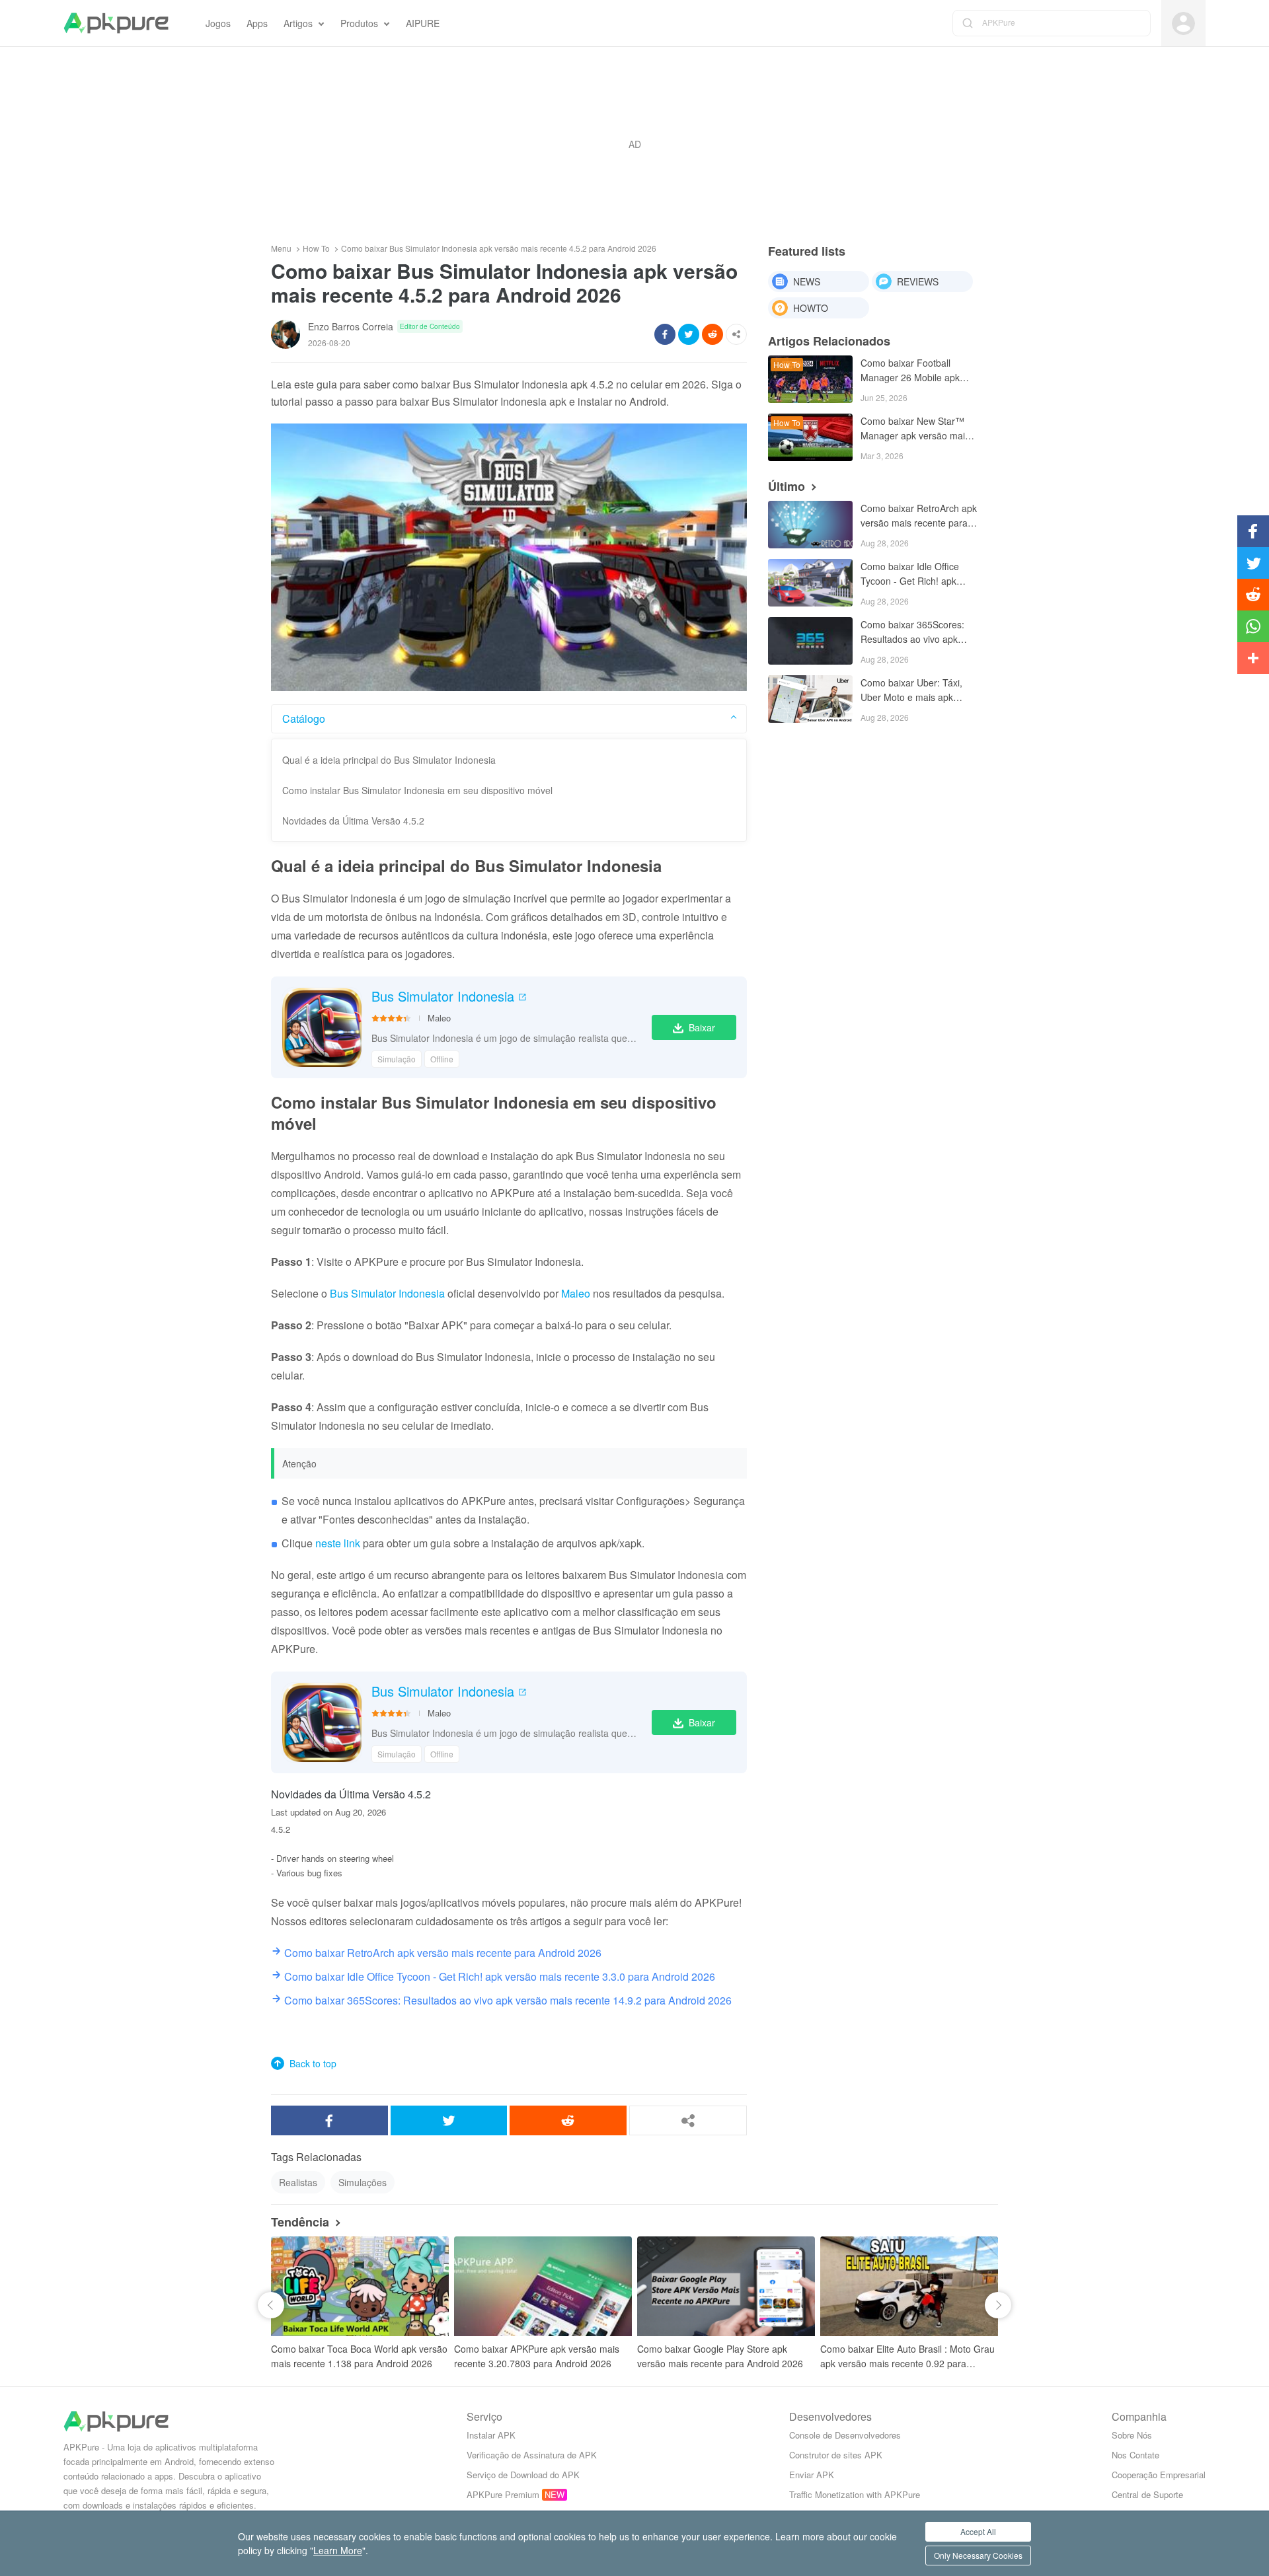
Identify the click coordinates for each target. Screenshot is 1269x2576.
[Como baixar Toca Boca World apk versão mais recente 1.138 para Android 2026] (360, 2286)
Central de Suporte (1147, 2494)
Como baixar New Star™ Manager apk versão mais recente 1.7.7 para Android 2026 (917, 429)
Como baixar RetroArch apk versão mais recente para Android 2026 (919, 516)
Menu (281, 248)
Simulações (363, 2182)
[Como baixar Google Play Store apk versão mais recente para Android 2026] (726, 2286)
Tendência (300, 2222)
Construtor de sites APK (836, 2455)
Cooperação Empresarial (1159, 2475)
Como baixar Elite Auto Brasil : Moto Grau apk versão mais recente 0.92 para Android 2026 (907, 2356)
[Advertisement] (634, 144)
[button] (271, 2305)
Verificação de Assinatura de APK (532, 2455)
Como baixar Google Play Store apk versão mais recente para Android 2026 (720, 2356)
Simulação (397, 1059)
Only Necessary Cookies (978, 2555)
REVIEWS (918, 281)
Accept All (978, 2531)
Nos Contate (1135, 2455)
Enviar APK (812, 2475)
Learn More (338, 2550)
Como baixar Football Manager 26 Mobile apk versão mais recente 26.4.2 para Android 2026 (918, 371)
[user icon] (1183, 23)
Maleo (439, 1018)
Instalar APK (491, 2435)
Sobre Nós (1132, 2435)
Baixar (702, 1027)
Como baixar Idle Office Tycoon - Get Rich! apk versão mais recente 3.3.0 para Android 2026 (915, 574)
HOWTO (811, 308)
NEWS (807, 281)
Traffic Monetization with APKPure (855, 2494)
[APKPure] (116, 23)
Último (787, 486)
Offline (442, 1059)
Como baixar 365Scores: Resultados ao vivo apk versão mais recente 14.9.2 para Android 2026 (918, 633)
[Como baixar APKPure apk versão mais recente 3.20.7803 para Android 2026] (543, 2286)
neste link (338, 1543)
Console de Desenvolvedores (845, 2435)
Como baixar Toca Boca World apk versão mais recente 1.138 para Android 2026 (359, 2356)
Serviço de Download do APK (523, 2475)
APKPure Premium (503, 2494)
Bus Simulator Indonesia (443, 996)
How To (316, 248)
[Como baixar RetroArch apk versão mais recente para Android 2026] (810, 525)
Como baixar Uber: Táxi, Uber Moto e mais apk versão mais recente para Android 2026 (914, 691)
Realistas (298, 2182)
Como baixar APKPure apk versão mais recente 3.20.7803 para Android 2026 (537, 2356)
